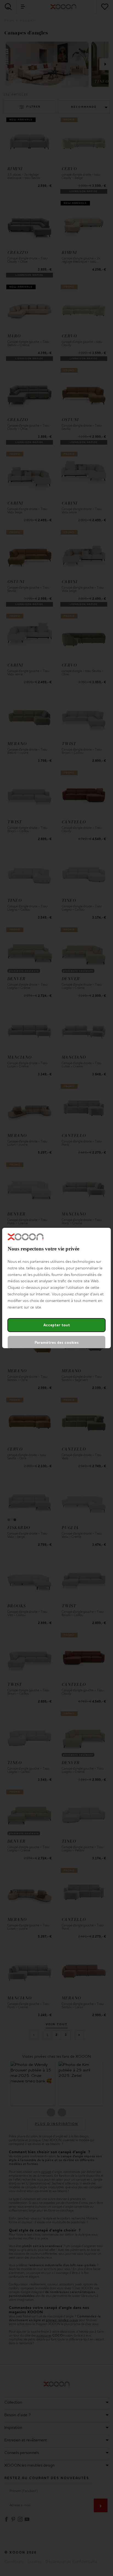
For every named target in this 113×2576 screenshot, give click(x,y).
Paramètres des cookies (57, 1343)
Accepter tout (57, 1325)
